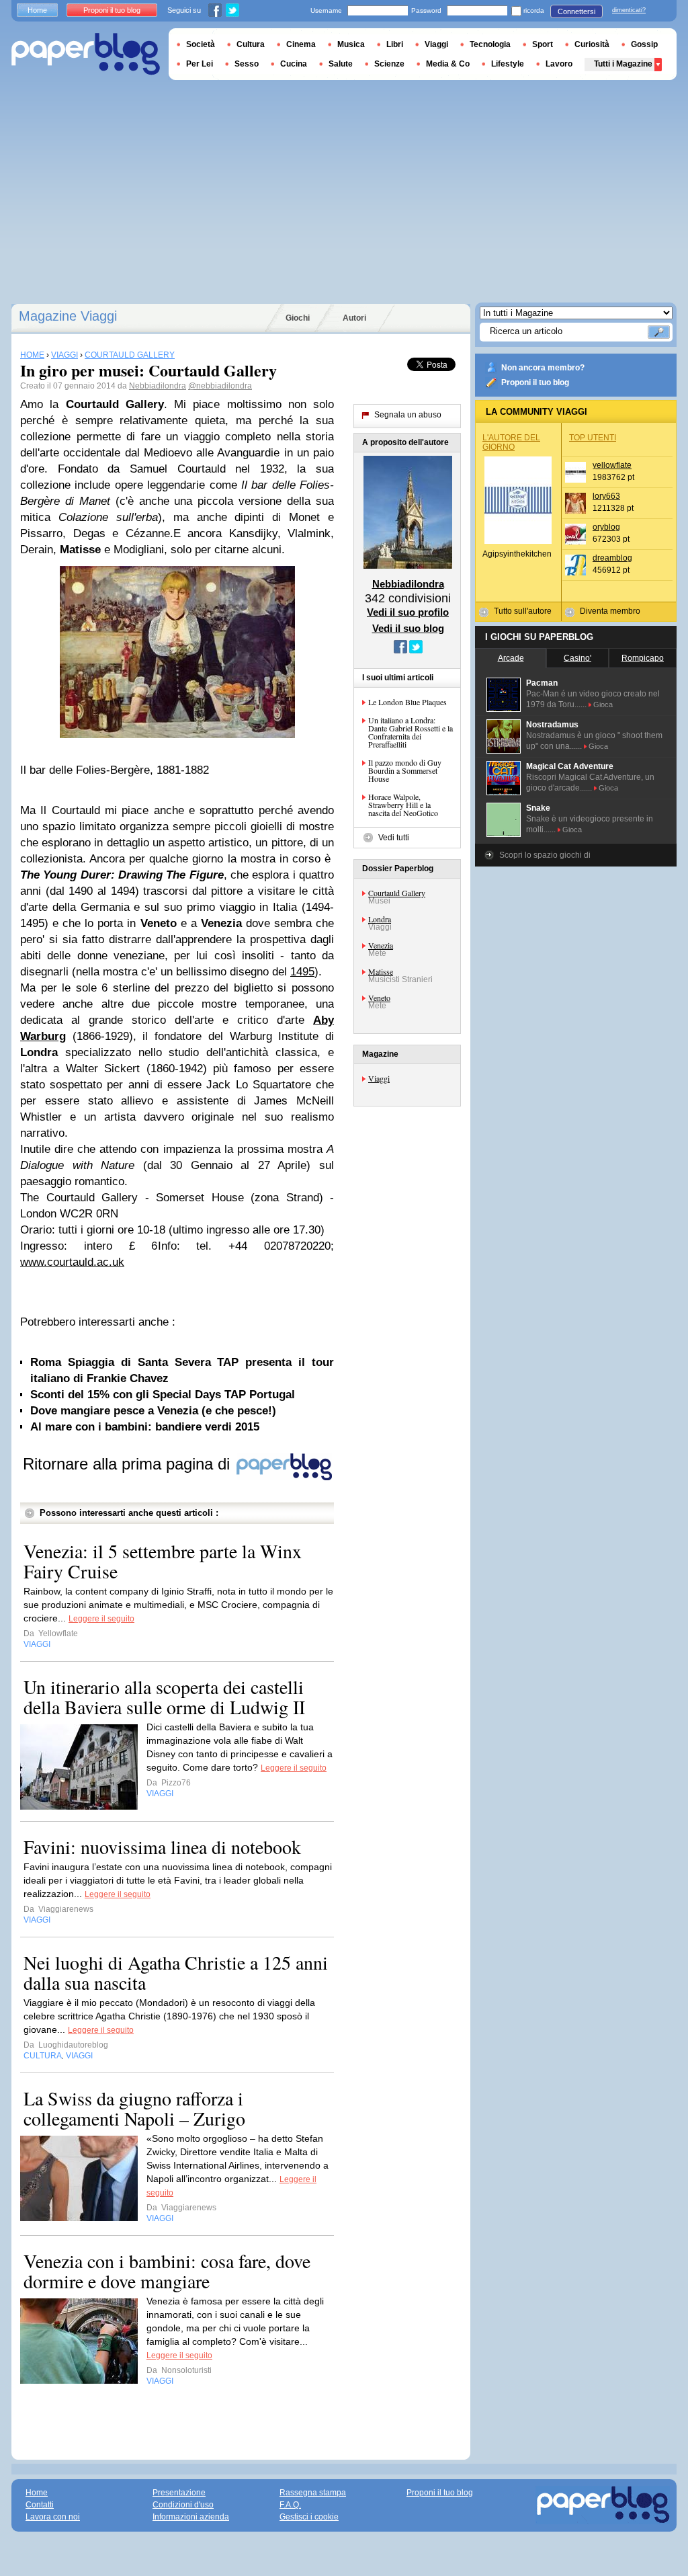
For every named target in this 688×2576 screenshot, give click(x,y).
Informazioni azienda (191, 2517)
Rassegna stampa (313, 2493)
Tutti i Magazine (623, 64)
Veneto (379, 998)
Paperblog (86, 54)
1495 (302, 972)
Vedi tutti (394, 838)
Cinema (301, 44)
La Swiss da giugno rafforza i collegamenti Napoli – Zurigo (134, 2108)
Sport (543, 44)
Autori (354, 318)
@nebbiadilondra (220, 386)
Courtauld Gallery (397, 893)
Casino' (577, 658)
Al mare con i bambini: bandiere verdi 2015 (145, 1427)
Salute (341, 64)
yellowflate (612, 465)
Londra (380, 919)
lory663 (606, 496)
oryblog (606, 527)
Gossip (644, 44)
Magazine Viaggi (68, 316)
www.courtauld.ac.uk (72, 1262)
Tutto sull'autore (523, 611)
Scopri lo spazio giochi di (545, 855)
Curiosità (592, 44)
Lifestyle (508, 64)
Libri (395, 44)
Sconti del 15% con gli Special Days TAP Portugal (163, 1395)
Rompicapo (643, 658)
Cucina (294, 64)
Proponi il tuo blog (535, 383)
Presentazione (179, 2493)
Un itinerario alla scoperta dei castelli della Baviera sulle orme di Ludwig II (164, 1697)
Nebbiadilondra (158, 386)
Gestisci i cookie (309, 2517)
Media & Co (448, 64)
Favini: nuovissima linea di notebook (162, 1847)
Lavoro (559, 64)
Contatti (40, 2505)
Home (37, 10)
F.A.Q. (290, 2505)
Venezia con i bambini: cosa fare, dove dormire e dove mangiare (167, 2271)
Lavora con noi (53, 2517)
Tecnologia (490, 44)
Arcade (511, 658)
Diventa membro (610, 611)
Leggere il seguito (101, 1619)
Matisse (381, 971)
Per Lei (200, 64)
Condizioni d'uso (183, 2505)
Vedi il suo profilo (408, 612)
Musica (351, 44)
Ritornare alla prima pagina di (129, 1464)
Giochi (298, 318)
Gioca (603, 705)
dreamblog (612, 558)
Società (201, 44)
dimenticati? (629, 10)
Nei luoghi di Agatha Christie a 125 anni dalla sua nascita (176, 1972)
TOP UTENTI (593, 438)
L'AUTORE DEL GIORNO (511, 442)
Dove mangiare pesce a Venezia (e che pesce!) (153, 1411)
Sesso (247, 64)
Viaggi (379, 1078)
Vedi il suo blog (408, 628)
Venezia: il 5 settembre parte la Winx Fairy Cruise (163, 1561)
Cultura (251, 44)
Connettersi (576, 11)
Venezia (381, 945)
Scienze (389, 64)
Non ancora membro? (543, 368)
